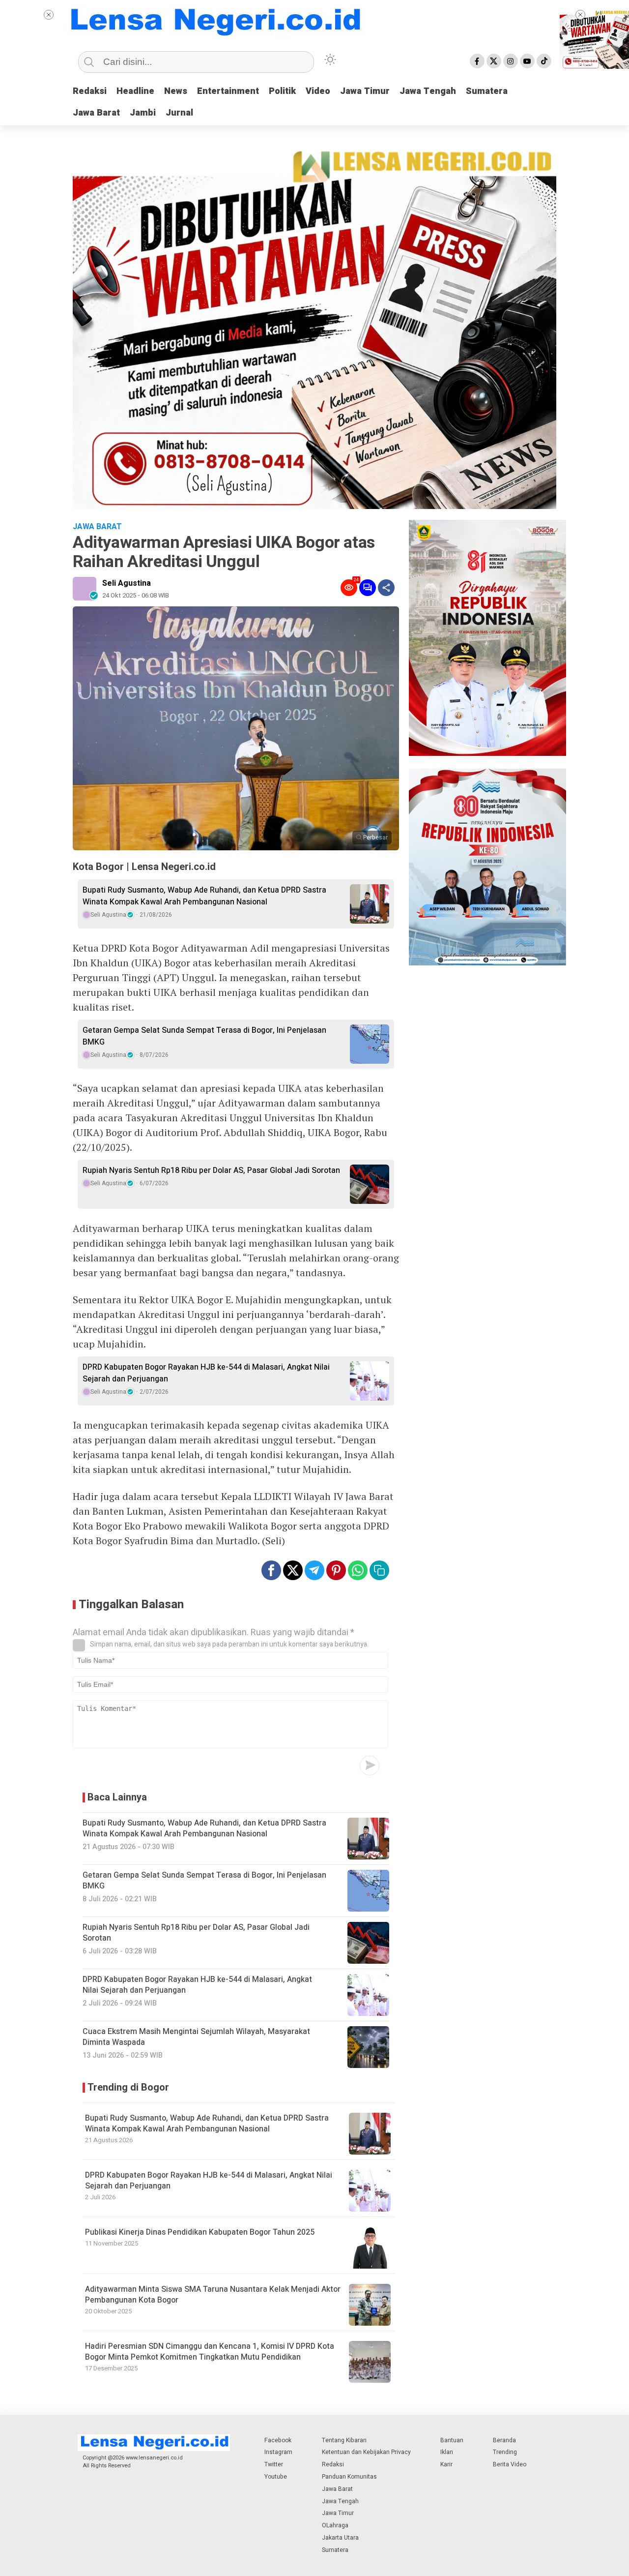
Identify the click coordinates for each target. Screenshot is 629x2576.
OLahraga (335, 2525)
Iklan (447, 2452)
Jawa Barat (96, 113)
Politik (282, 91)
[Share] (386, 588)
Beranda (504, 2440)
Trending (505, 2452)
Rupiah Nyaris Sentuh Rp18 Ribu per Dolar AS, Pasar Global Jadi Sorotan (211, 1170)
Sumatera (487, 91)
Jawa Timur (365, 91)
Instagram (278, 2452)
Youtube (276, 2477)
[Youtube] (527, 61)
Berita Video (510, 2464)
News (176, 91)
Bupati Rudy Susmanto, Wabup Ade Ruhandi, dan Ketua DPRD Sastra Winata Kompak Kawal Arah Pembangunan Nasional (204, 896)
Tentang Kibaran (344, 2440)
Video (318, 91)
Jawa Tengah (428, 91)
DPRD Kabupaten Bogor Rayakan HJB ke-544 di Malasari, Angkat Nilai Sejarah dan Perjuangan (206, 1373)
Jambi (143, 113)
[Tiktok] (544, 61)
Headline (135, 91)
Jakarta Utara (340, 2538)
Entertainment (228, 91)
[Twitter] (494, 61)
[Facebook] (477, 61)
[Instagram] (511, 61)
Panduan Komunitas (349, 2477)
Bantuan (452, 2440)
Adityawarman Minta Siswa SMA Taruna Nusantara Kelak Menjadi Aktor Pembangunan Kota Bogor (213, 2295)
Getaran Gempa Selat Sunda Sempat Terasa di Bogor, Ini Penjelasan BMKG (204, 1036)
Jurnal (179, 113)
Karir (446, 2464)
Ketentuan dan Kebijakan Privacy (366, 2452)
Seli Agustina (127, 583)
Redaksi (90, 91)
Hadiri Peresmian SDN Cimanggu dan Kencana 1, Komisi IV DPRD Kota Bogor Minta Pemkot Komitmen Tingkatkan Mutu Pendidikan (210, 2352)
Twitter (274, 2464)
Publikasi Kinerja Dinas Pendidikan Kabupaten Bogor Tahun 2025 (200, 2232)
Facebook (278, 2440)
